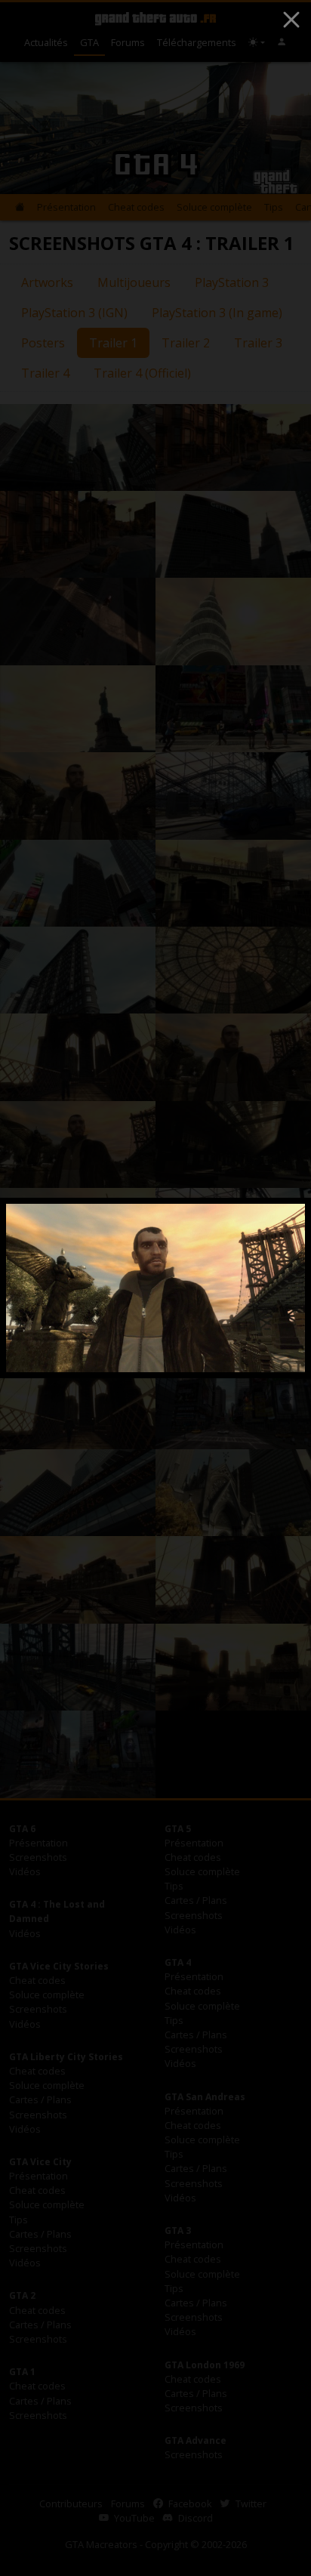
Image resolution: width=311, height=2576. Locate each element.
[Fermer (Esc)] (291, 20)
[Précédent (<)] (36, 1288)
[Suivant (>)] (275, 1288)
